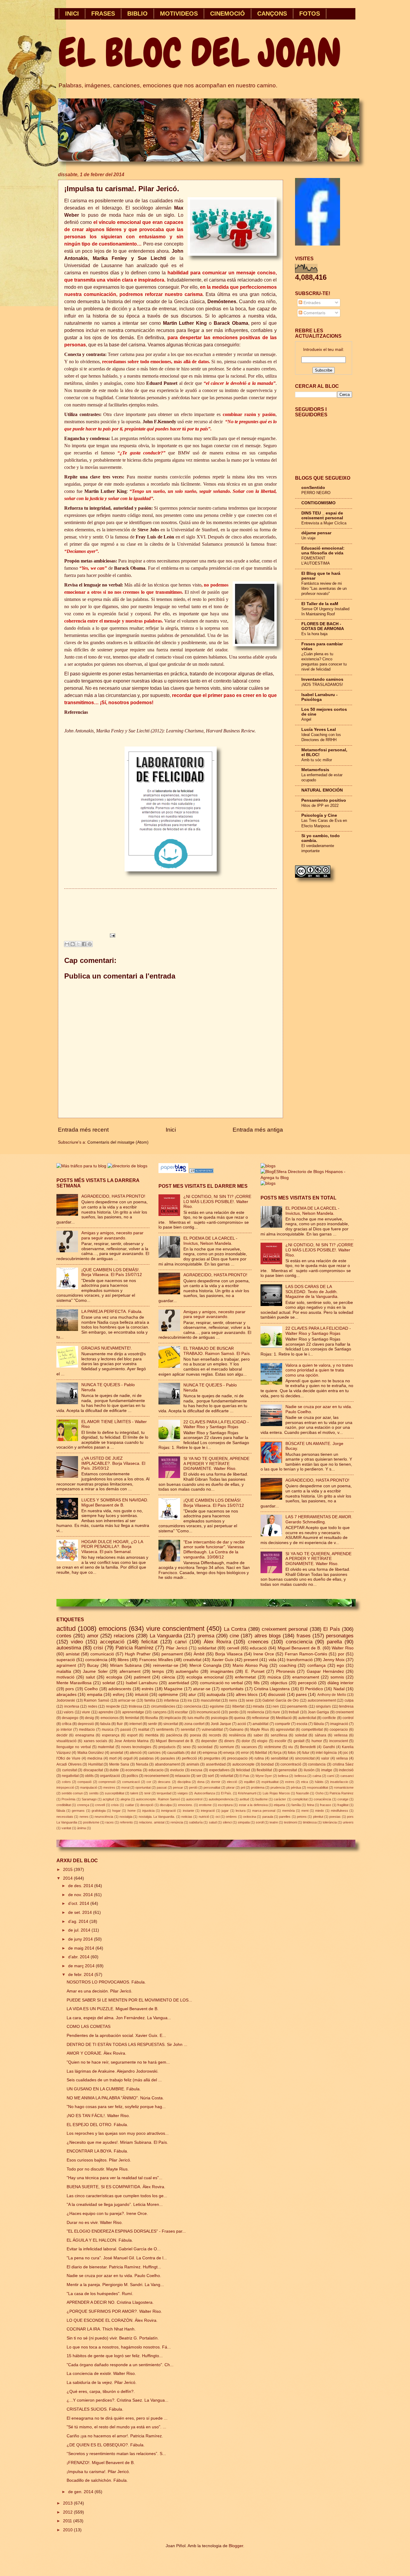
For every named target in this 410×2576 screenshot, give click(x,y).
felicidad (243, 1770)
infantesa (171, 1700)
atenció (136, 1753)
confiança (317, 1665)
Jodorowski (66, 1700)
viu (291, 1747)
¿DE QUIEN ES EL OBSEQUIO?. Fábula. (106, 2445)
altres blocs (247, 1695)
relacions (124, 1636)
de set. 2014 (81, 1912)
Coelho (91, 1689)
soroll (260, 1822)
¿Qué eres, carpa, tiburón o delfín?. (101, 2392)
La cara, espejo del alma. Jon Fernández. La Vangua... (119, 2018)
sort (211, 1776)
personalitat (212, 1787)
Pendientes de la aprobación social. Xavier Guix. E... (116, 2036)
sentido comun (72, 1793)
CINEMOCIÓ (228, 14)
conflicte (329, 1718)
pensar (178, 1787)
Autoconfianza (205, 1793)
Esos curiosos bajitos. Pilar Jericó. (99, 2160)
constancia (317, 1764)
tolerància (330, 1822)
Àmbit (199, 1654)
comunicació (102, 1654)
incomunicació (208, 1712)
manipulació (89, 1787)
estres (290, 1782)
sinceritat (171, 1724)
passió (126, 1730)
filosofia (152, 1718)
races (110, 1822)
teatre (274, 1822)
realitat (144, 1730)
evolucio (177, 1770)
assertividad (216, 1764)
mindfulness (339, 1811)
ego (340, 1665)
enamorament (306, 1677)
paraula (268, 1817)
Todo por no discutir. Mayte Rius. (98, 2169)
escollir (280, 1741)
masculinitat (211, 1700)
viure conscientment (175, 1629)
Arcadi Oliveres (69, 1764)
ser (199, 1776)
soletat (109, 1683)
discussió (277, 1695)
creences (258, 1642)
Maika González (91, 1753)
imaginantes (222, 1671)
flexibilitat (264, 1770)
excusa (196, 1770)
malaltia (64, 1671)
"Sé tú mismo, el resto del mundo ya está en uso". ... (116, 2427)
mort (113, 1758)
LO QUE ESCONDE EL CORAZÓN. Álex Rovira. (112, 2320)
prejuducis (167, 1747)
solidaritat (207, 1648)
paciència (174, 1735)
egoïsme (217, 1706)
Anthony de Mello (332, 1695)
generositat (288, 1770)
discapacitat (93, 1770)
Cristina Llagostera (272, 1689)
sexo (187, 1747)
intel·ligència (326, 1753)
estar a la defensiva (253, 1805)
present (251, 1660)
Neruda (142, 1764)
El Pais (244, 1776)
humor (317, 1741)
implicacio (173, 1718)
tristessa (136, 1706)
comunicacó (131, 1782)
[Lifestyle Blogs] (201, 1172)
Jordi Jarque (221, 1724)
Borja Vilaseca (229, 1654)
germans (78, 1811)
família (296, 1805)
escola (302, 1724)
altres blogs (268, 1636)
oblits (89, 1776)
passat (162, 1787)
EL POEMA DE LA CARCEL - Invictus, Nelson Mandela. (210, 1241)
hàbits (319, 1782)
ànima (81, 1828)
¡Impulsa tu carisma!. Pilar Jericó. (98, 2472)
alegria (125, 1799)
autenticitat (307, 1718)
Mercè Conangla (205, 1665)
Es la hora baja (314, 634)
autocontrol (194, 1799)
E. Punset (255, 1671)
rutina (259, 1758)
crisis (115, 1805)
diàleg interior (341, 1683)
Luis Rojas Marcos (276, 1793)
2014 (68, 1878)
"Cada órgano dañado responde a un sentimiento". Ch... (120, 2365)
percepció (307, 1683)
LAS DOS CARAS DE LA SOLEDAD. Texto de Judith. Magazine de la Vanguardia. (312, 1292)
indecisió (346, 1770)
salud (213, 1822)
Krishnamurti (247, 1793)
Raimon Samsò (96, 1700)
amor (93, 1636)
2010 (68, 2530)
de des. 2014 (81, 1886)
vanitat (66, 1828)
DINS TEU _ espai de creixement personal (322, 516)
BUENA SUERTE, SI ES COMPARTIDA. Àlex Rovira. (116, 2187)
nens (233, 1700)
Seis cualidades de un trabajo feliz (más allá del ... (114, 2080)
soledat (301, 1735)
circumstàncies (163, 1706)
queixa (240, 1718)
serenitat (188, 1730)
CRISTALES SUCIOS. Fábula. (95, 2409)
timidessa (310, 1822)
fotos (292, 1753)
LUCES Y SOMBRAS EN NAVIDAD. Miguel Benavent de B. (115, 1503)
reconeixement (157, 1776)
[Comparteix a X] (78, 944)
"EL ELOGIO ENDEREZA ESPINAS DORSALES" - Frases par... (126, 2231)
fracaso (326, 1805)
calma (317, 1776)
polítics (132, 1776)
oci (218, 1817)
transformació (300, 1660)
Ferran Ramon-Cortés (306, 1654)
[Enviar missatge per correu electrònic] (112, 935)
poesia (196, 1735)
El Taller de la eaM (320, 604)
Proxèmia (68, 1799)
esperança (111, 1735)
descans (164, 1782)
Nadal (339, 1689)
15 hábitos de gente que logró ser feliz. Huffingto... (115, 2356)
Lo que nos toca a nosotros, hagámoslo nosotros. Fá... (119, 2347)
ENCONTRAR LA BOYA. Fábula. (97, 2151)
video (77, 1642)
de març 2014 (82, 1966)
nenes (84, 1817)
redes (93, 1706)
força (277, 1753)
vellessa (341, 1735)
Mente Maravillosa (74, 1683)
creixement (345, 1712)
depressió (86, 1724)
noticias (187, 1817)
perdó (193, 1787)
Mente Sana (119, 1764)
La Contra (235, 1629)
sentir (152, 1724)
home (132, 1811)
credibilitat (64, 1805)
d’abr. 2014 (79, 1957)
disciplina (184, 1782)
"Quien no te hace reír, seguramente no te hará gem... (118, 2062)
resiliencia (256, 1712)
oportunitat (143, 1787)
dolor (246, 1741)
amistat (73, 1654)
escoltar (181, 1712)
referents (126, 1822)
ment (305, 1811)
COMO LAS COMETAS (89, 2027)
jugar (225, 1811)
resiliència (237, 1735)
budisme (262, 1799)
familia (150, 1700)
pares (301, 1695)
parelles (285, 1817)
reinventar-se (166, 1665)
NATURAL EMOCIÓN (322, 790)
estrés (148, 1689)
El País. (226, 1793)
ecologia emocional (205, 1677)
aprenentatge (133, 1712)
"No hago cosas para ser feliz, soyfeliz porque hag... (116, 2107)
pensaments (297, 1706)
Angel (306, 719)
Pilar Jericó (177, 1648)
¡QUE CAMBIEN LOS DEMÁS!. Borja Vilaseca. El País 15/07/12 (112, 1272)
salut (90, 1677)
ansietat (117, 1753)
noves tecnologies (136, 1747)
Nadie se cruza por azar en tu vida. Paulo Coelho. (114, 2276)
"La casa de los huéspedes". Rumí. (100, 2294)
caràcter (280, 1799)
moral (125, 1787)
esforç (119, 1695)
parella (334, 1642)
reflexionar (261, 1718)
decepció (147, 1805)
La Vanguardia (166, 1636)
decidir (62, 1735)
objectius (279, 1683)
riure (276, 1712)
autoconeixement (322, 1700)
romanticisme (344, 1787)
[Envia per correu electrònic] (67, 944)
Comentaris (314, 313)
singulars (323, 1706)
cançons (160, 1712)
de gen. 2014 (81, 2492)
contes (64, 1636)
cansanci (347, 1776)
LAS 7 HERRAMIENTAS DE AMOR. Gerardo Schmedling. (319, 1519)
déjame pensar (316, 533)
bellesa (283, 1776)
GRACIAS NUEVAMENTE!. (107, 1348)
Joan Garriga (318, 1712)
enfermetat (245, 1677)
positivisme (91, 1822)
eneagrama (85, 1735)
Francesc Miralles (156, 1660)
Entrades (311, 303)
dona (201, 1782)
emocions (113, 1629)
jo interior (64, 1730)
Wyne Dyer (264, 1776)
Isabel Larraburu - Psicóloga (320, 697)
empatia (95, 1695)
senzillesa (279, 1735)
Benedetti (308, 1747)
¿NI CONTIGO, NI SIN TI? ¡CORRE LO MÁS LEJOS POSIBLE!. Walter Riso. (217, 1202)
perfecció (189, 1758)
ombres (231, 1817)
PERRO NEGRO (316, 493)
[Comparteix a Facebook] (84, 944)
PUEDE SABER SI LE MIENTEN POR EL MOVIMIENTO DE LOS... (129, 2000)
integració (208, 1811)
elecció (232, 1782)
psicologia (219, 1718)
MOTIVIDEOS (179, 14)
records (215, 1735)
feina (311, 1805)
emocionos (110, 1718)
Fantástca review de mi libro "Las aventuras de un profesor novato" (324, 588)
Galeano (236, 1730)
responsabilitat (318, 1787)
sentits (94, 1793)
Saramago (89, 1799)
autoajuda (216, 1695)
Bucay (93, 1665)
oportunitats (232, 1689)
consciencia (299, 1642)
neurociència (104, 1817)
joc (346, 1753)
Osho (320, 1793)
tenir (148, 1793)
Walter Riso (343, 1648)
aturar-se (202, 1689)
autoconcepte (243, 1764)
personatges (340, 1636)
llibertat (238, 1706)
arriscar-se (127, 1700)
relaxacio (182, 1776)
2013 (68, 2503)
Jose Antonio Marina (131, 1741)
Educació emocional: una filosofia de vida (323, 551)
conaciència (322, 1799)
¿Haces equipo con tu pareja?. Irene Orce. (107, 2214)
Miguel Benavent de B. (299, 1648)
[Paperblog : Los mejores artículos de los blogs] (174, 1172)
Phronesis (286, 1671)
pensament (172, 1654)
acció (242, 1724)
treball (294, 1712)
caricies (154, 1753)
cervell (233, 1648)
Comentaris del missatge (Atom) (118, 1142)
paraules (168, 1758)
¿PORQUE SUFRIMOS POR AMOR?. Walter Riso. (114, 2311)
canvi (181, 1642)
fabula (105, 1724)
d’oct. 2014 (79, 1903)
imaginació (339, 1724)
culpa (349, 1700)
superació (66, 1660)
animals (193, 1764)
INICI (72, 14)
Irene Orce (264, 1654)
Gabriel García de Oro (280, 1700)
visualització (66, 1741)
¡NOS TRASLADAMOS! (322, 685)
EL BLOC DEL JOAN (200, 53)
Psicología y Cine (319, 815)
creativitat (192, 1660)
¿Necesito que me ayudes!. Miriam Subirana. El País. (117, 2142)
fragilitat (343, 1805)
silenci (227, 1822)
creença (83, 1805)
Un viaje (308, 538)
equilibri (249, 1782)
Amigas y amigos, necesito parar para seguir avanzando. (112, 1235)
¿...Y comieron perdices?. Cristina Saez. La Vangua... (118, 2400)
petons (302, 1817)
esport (132, 1735)
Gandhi (329, 1747)
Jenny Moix (334, 1660)
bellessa (300, 1776)
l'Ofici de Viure (68, 1758)
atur (192, 1695)
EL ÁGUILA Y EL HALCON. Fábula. (100, 2240)
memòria (288, 1811)
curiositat (69, 1770)
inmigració (169, 1811)
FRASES (103, 14)
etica (304, 1782)
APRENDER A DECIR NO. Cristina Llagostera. (110, 2302)
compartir (283, 1724)
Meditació (284, 1718)
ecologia (114, 1677)
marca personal (264, 1811)
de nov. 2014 (81, 1895)
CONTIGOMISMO (318, 503)
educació (258, 1648)
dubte (114, 1770)
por (341, 1654)
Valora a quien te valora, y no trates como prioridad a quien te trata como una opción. (319, 1370)
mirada (258, 1706)
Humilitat (95, 1764)
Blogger (236, 2546)
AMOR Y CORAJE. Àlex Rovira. (96, 2053)
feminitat (132, 1718)
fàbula (61, 1811)
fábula (319, 1724)
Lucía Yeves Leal (319, 730)
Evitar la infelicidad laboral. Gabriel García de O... (114, 2249)
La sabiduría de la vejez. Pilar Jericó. (102, 2383)
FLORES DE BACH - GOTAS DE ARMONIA (323, 626)
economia (134, 1770)
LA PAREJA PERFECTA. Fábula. (112, 1312)
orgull (128, 1758)
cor (149, 1782)
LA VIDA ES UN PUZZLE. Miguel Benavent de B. (113, 2009)
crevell (100, 1805)
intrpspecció (65, 1787)
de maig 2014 (82, 1948)
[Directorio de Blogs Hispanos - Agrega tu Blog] (307, 1178)
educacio (156, 1770)
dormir (216, 1782)
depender (209, 1741)
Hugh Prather (138, 1654)
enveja (229, 1753)
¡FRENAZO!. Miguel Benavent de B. (101, 2463)
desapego (70, 1718)
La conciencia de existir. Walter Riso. (101, 2374)
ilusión (309, 1770)
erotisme (205, 1805)
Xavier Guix (223, 1660)
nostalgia (126, 1817)
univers (348, 1822)
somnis (337, 1677)
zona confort (194, 1724)
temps (158, 1671)
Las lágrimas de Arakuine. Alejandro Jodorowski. (113, 2071)
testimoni (290, 1822)
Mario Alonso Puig (250, 1665)
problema (258, 1787)
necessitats (65, 1817)
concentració (291, 1764)
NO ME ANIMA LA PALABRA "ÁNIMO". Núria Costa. (115, 2098)
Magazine (173, 1689)
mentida (152, 1735)
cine (234, 1636)
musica (108, 1730)
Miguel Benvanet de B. (175, 1741)
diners (229, 1741)
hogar (116, 1811)
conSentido (313, 488)
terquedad (164, 1793)
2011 (68, 2521)
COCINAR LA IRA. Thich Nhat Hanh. (101, 2329)
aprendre (106, 1712)
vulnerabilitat (212, 1730)
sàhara (321, 1735)
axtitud (244, 1799)
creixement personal (285, 1629)
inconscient (339, 1741)
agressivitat (285, 1730)
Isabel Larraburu (142, 1683)
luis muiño (196, 1718)
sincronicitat (305, 1758)
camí (331, 1776)
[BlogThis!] (73, 944)
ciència (168, 1677)
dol (193, 1753)
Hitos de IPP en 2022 (320, 805)
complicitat (300, 1799)
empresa (210, 1753)
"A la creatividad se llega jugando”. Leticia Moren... (115, 2205)
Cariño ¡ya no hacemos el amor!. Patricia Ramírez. (115, 2436)
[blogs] (268, 1183)
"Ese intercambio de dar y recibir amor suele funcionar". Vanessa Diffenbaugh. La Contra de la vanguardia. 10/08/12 (214, 1550)
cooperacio (339, 1730)
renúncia (177, 1822)
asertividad (179, 1683)
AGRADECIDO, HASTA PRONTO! (113, 1196)
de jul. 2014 (80, 1930)
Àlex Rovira (217, 1642)
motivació (65, 1677)
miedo (320, 1811)
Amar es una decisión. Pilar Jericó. (99, 1991)
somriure (227, 1747)
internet (136, 1724)
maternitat (106, 1747)
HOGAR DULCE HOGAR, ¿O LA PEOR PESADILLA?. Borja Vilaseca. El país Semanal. (112, 1547)
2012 (68, 2512)
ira (190, 1700)
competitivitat (312, 1730)
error (245, 1753)
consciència (96, 1660)
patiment (142, 1677)
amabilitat (260, 1724)
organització (110, 1776)
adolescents (120, 1689)
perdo (234, 1712)
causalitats (176, 1753)
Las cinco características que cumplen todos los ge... (117, 2196)
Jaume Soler (95, 1671)
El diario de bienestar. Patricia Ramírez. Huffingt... (114, 2267)
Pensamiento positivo (324, 800)
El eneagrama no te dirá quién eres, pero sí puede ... (117, 2418)
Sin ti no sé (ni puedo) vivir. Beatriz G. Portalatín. (113, 2338)
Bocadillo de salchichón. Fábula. (97, 2480)
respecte (113, 1706)
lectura (241, 1811)
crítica (67, 1724)
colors (66, 1782)
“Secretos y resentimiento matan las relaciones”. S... (116, 2454)
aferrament (130, 1671)
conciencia (193, 1706)
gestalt (299, 1741)
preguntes (212, 1758)
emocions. (185, 1805)
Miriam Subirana (126, 1665)
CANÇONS (272, 14)
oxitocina (250, 1817)
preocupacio (237, 1758)
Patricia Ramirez (342, 1793)
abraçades (66, 1695)
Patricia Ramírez (135, 1648)
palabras (146, 1758)
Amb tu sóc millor (317, 760)
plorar (231, 1787)
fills (257, 1683)
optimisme (168, 1695)
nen (276, 1706)
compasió (84, 1782)
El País (332, 1629)
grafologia (99, 1811)
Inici (171, 1130)
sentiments (165, 1730)
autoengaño (187, 1671)
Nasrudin (303, 1793)
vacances (249, 1747)
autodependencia (221, 1799)
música (274, 1677)
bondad (267, 1764)
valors (69, 1712)
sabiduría (196, 1822)
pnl (243, 1787)
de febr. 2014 (81, 1975)
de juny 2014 (81, 1939)
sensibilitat (279, 1758)
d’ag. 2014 (79, 1921)
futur (306, 1753)
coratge (343, 1799)
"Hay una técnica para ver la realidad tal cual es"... (115, 2178)
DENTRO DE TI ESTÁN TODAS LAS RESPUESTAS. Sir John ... (127, 2045)
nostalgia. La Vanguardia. (157, 1817)
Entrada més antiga (258, 1130)
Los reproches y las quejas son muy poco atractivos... (118, 2133)
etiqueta (279, 1805)
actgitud (108, 1799)
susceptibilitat (115, 1793)
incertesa (72, 1706)
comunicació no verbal (222, 1683)
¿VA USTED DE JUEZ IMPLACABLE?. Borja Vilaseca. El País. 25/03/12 (113, 1463)
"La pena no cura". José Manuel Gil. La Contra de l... (117, 2258)
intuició (142, 1695)
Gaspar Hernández (325, 1671)
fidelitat (261, 1753)
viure (86, 1712)
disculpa (166, 1805)
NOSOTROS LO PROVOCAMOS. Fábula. (106, 1982)
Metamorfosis (315, 770)
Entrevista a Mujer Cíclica (324, 523)
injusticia (148, 1811)
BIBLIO (137, 14)
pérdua (296, 1787)
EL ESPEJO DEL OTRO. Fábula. (97, 2125)
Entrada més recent (83, 1130)
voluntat (227, 1776)
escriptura (225, 1805)
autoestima (69, 1648)
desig (89, 1718)
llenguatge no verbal (74, 1747)
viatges (183, 1793)
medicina (95, 1758)
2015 (68, 1870)
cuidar (130, 1805)
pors (70, 1689)
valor (325, 1758)
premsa (206, 1636)
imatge (327, 1770)
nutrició (204, 1817)
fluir (120, 1724)
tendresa (346, 1706)
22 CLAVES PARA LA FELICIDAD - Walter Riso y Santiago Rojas (216, 1425)
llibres (123, 1660)
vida (273, 1660)
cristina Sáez (343, 1764)
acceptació (112, 1642)
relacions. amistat (152, 1822)
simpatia (244, 1822)
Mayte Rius (260, 1730)
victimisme (273, 1747)
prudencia (278, 1787)
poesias (335, 1817)
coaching (288, 1665)
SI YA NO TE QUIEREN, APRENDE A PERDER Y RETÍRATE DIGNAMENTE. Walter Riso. (216, 1464)
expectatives (219, 1770)
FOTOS (310, 14)
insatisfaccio (339, 1782)
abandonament (167, 1764)
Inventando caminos (322, 679)
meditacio (87, 1730)
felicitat (149, 1642)
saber (258, 1735)
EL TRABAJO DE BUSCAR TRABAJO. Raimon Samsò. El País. (217, 1351)
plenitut (318, 1817)
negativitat (70, 1776)
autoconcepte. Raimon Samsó (158, 1799)
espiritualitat (270, 1782)
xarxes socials (95, 1741)
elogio (262, 1741)
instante (188, 1811)
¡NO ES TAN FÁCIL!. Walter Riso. (98, 2116)
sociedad (205, 1747)
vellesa (342, 1758)
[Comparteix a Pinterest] (90, 944)
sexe (250, 1700)
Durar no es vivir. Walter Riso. (95, 2223)
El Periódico (311, 1689)
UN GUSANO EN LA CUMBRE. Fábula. (104, 2089)
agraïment (66, 1665)
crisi (98, 1648)
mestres (109, 1787)
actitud (66, 1629)
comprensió (107, 1782)
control (348, 1718)
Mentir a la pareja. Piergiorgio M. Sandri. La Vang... (115, 2285)
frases (304, 1636)
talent (134, 1793)
